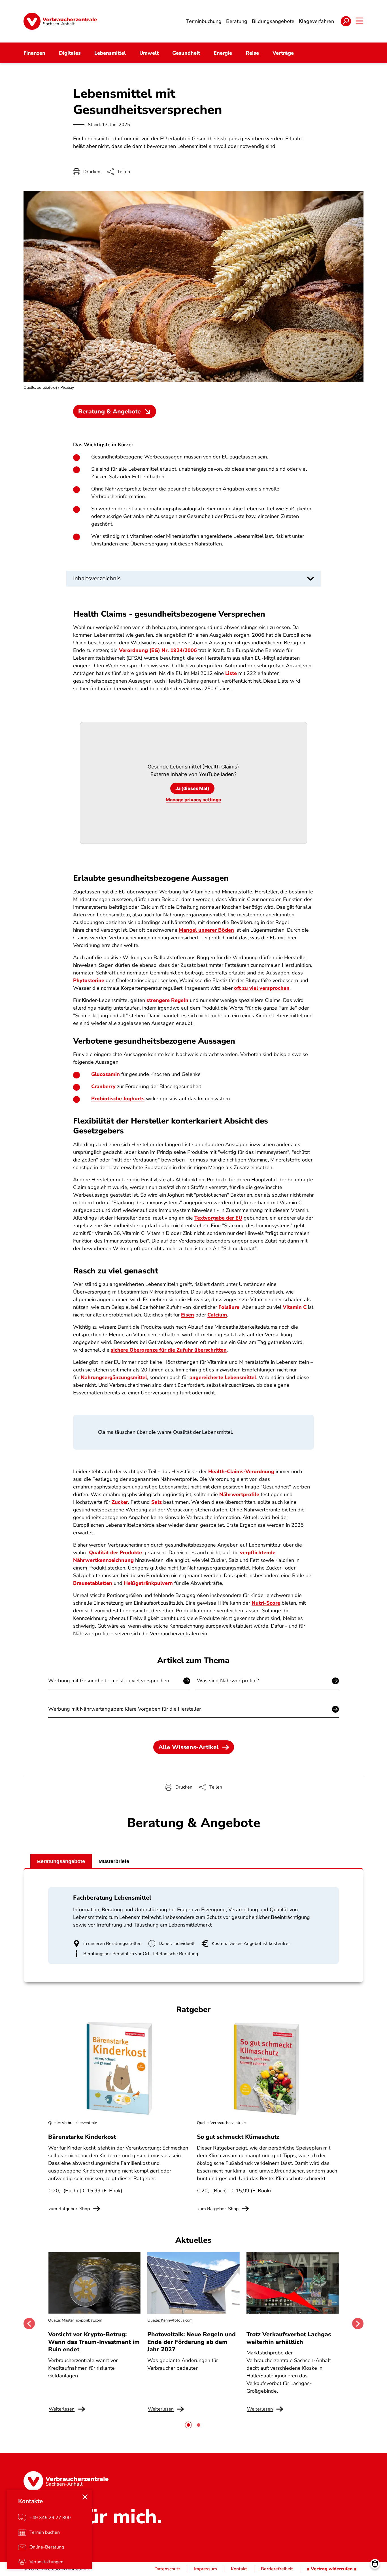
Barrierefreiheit (277, 2569)
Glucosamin (106, 1074)
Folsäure (229, 1307)
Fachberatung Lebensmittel (112, 1898)
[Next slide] (358, 2324)
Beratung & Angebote (109, 411)
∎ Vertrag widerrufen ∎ (332, 2569)
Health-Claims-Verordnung (241, 1471)
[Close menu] (85, 2497)
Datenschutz (167, 2569)
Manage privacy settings (193, 800)
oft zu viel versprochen (262, 988)
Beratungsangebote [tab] (61, 1861)
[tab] (188, 2425)
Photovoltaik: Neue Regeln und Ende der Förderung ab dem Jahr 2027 (192, 2342)
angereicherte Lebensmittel (223, 1377)
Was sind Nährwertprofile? (228, 1681)
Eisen (188, 1315)
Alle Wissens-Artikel (189, 1747)
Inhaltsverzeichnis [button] (97, 578)
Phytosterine (89, 980)
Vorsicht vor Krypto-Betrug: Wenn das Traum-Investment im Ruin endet (94, 2342)
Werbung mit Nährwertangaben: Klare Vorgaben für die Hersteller (125, 1709)
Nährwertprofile (239, 1494)
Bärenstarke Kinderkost (82, 2137)
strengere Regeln (167, 1000)
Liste (231, 673)
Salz (157, 1502)
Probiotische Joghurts (118, 1099)
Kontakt (239, 2569)
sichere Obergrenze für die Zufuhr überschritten (169, 1350)
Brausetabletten (93, 1583)
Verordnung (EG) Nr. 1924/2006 (158, 650)
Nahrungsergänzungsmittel (114, 1377)
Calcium (217, 1315)
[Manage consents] (375, 2564)
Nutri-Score (266, 1603)
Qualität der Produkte (115, 1553)
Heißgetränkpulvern (148, 1583)
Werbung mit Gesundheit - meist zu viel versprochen (109, 1681)
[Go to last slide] (29, 2324)
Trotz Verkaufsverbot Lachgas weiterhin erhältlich (289, 2338)
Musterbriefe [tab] (114, 1861)
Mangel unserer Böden (206, 930)
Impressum (206, 2569)
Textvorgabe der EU (218, 1218)
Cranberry (103, 1086)
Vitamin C (295, 1307)
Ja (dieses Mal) (192, 788)
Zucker (120, 1502)
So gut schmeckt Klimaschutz (238, 2137)
